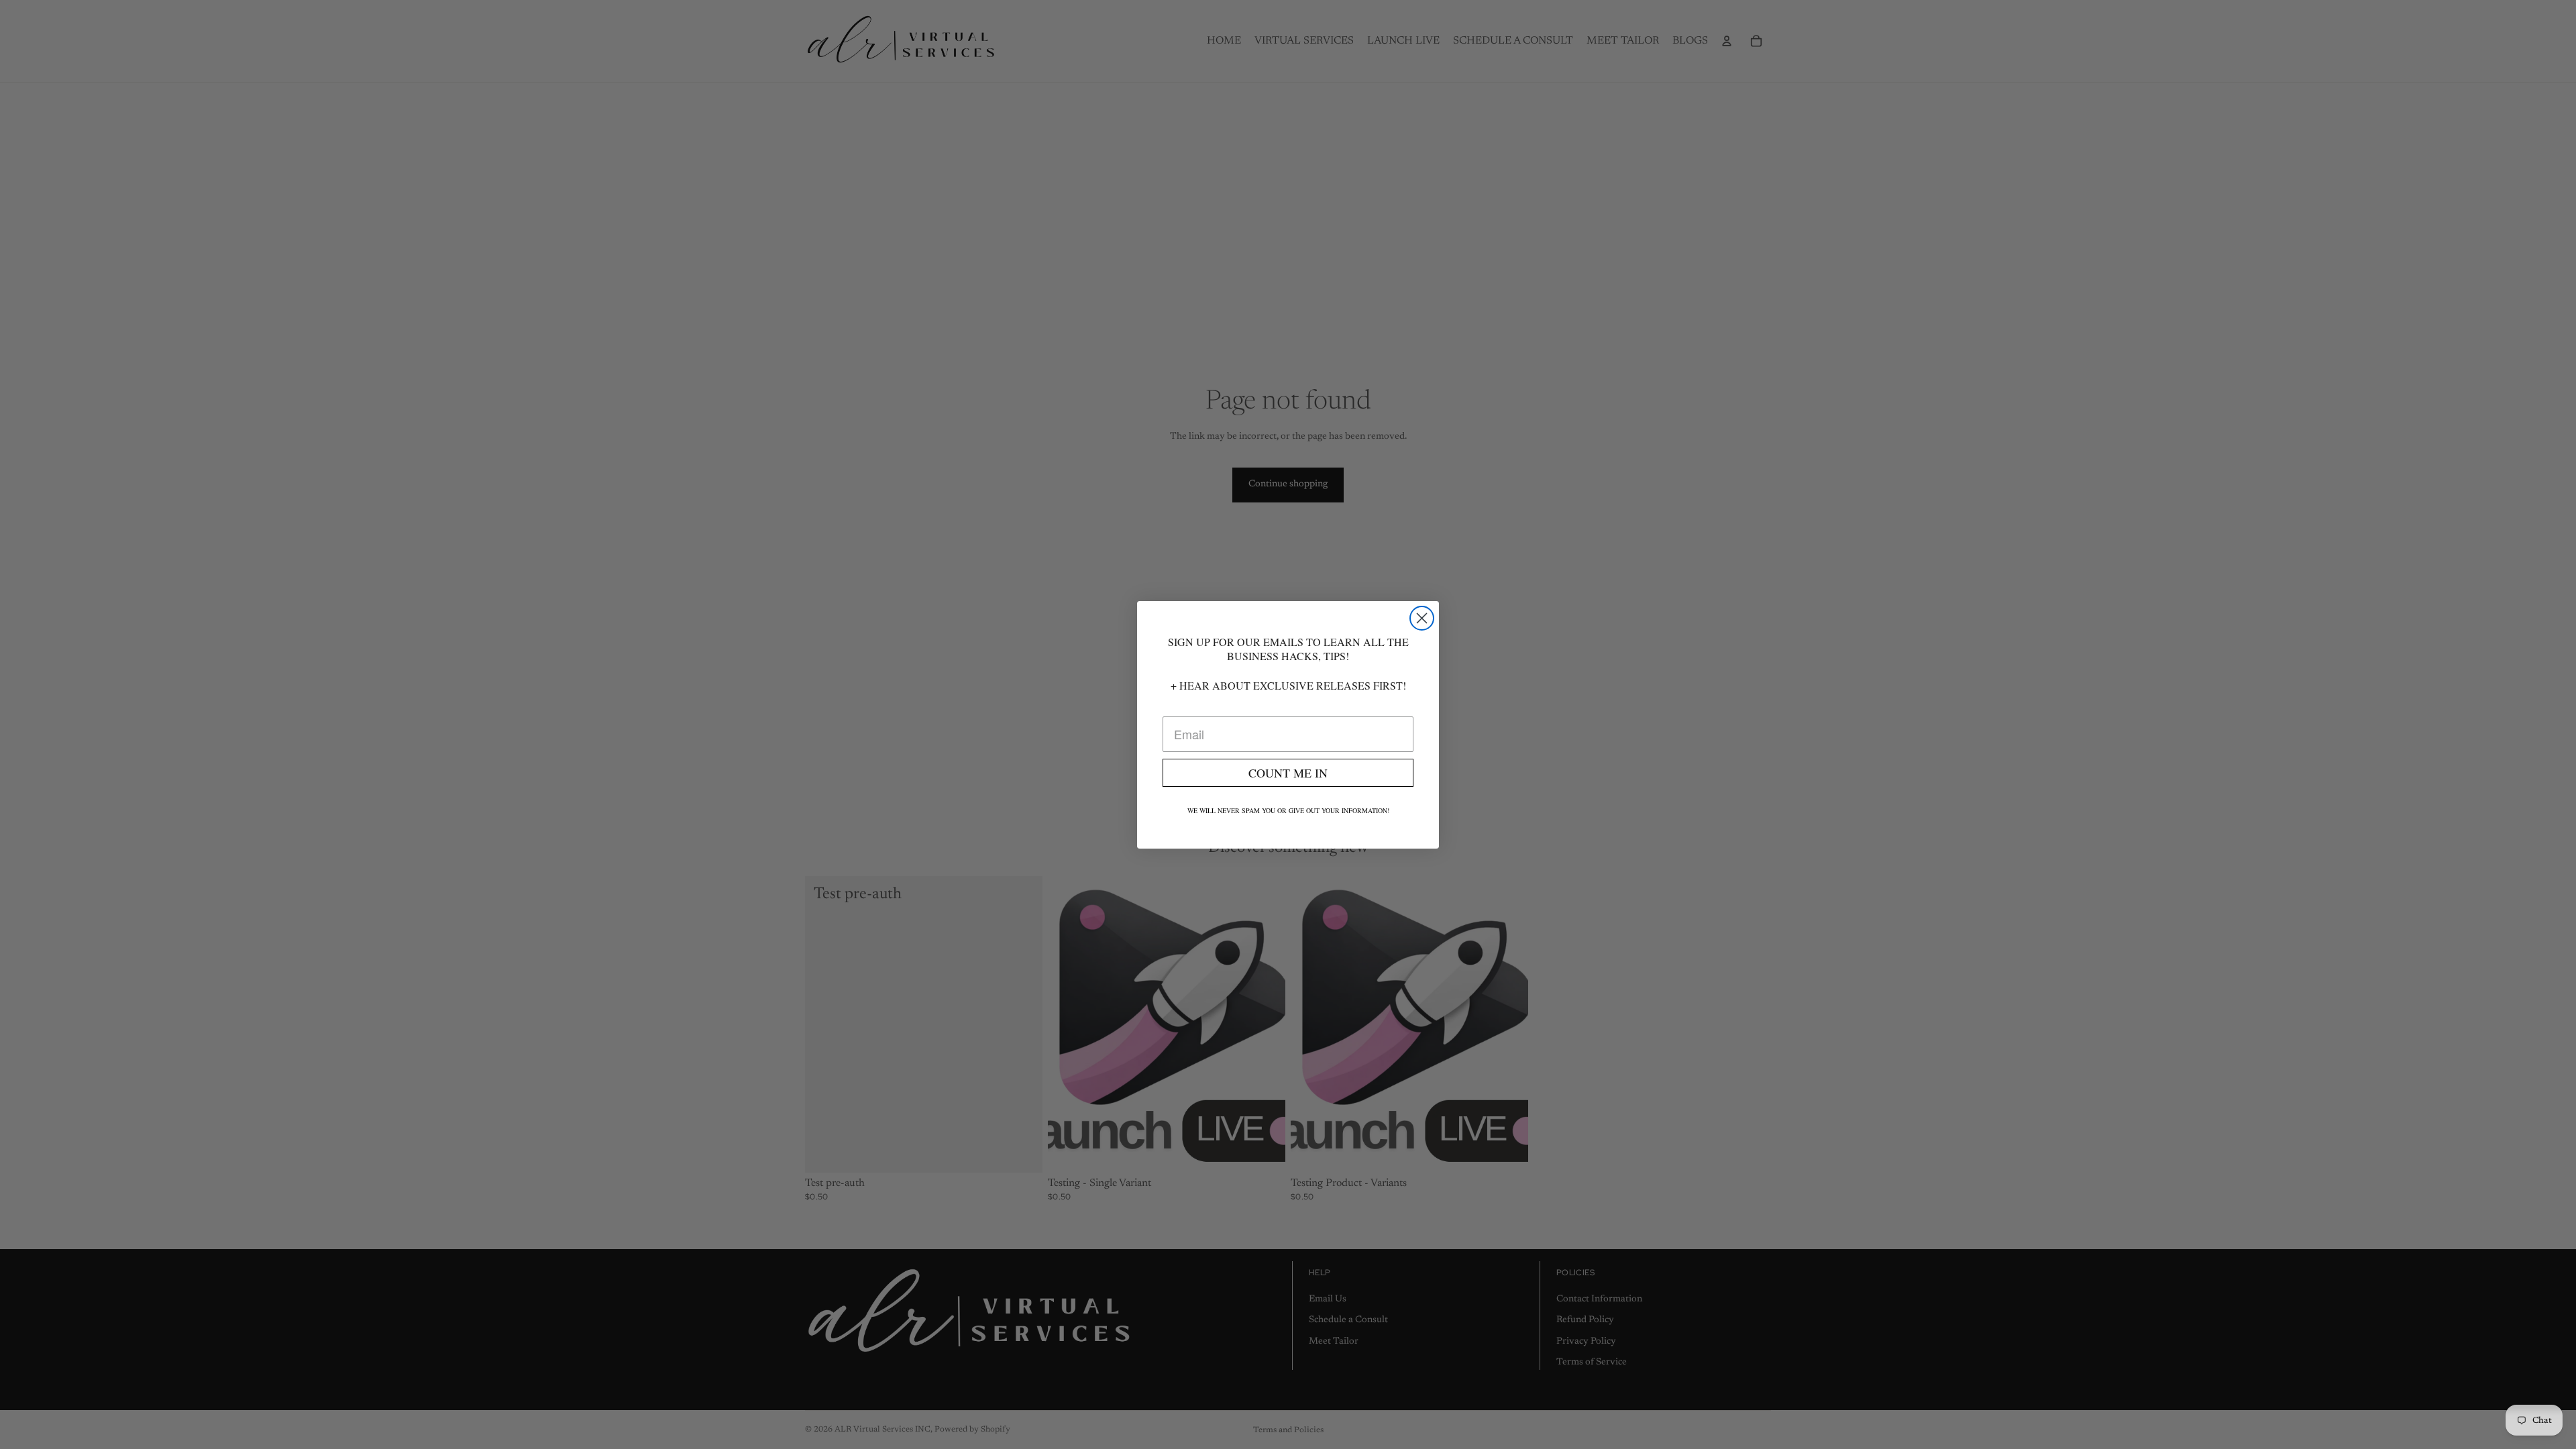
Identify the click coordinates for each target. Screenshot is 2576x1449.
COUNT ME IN (1288, 773)
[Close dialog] (1422, 618)
